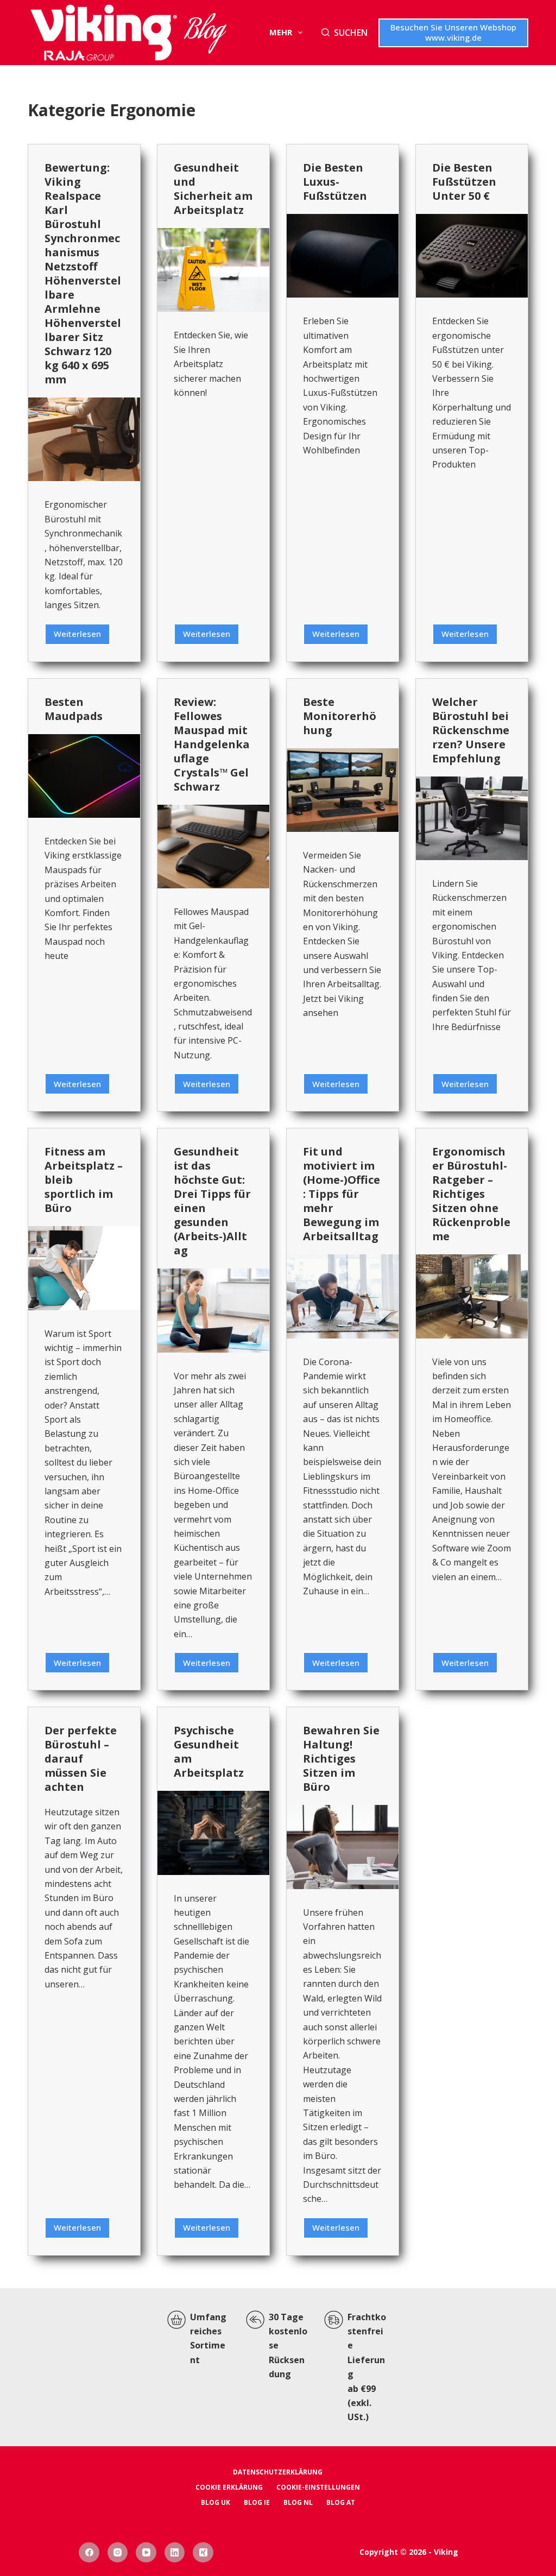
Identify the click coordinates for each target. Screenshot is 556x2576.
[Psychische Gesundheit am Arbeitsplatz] (213, 1833)
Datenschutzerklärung (278, 2472)
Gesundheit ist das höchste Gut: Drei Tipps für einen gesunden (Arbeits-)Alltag (212, 1201)
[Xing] (203, 2553)
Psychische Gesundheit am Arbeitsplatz (209, 1751)
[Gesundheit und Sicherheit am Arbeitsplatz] (213, 270)
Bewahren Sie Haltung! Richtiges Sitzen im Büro (341, 1759)
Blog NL (298, 2503)
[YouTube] (146, 2553)
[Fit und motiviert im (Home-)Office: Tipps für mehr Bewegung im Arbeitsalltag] (343, 1296)
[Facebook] (89, 2553)
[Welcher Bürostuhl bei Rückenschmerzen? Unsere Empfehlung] (472, 818)
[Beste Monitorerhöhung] (343, 790)
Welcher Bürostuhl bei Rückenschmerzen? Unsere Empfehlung (471, 730)
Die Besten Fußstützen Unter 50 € (464, 182)
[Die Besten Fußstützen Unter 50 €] (472, 256)
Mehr (281, 32)
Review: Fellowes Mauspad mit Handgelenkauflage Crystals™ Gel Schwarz (212, 744)
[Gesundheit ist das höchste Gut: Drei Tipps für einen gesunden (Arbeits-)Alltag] (213, 1310)
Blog (205, 33)
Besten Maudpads (74, 709)
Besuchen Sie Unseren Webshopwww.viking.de (453, 33)
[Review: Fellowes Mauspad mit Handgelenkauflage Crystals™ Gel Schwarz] (213, 847)
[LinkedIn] (175, 2553)
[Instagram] (118, 2553)
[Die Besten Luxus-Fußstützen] (343, 256)
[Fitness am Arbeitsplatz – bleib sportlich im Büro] (84, 1268)
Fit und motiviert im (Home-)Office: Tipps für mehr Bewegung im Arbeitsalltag (342, 1194)
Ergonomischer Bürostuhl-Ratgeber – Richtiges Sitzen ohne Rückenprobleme (471, 1194)
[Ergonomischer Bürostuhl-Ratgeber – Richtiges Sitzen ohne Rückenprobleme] (472, 1296)
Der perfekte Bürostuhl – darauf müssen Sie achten (81, 1759)
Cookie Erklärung (229, 2487)
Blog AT (341, 2503)
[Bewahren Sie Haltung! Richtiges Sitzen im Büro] (343, 1847)
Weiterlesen (82, 636)
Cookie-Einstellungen (318, 2487)
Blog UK (216, 2503)
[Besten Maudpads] (84, 776)
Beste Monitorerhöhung (340, 716)
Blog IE (257, 2503)
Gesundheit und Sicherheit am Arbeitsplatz (213, 189)
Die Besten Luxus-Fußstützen (335, 182)
